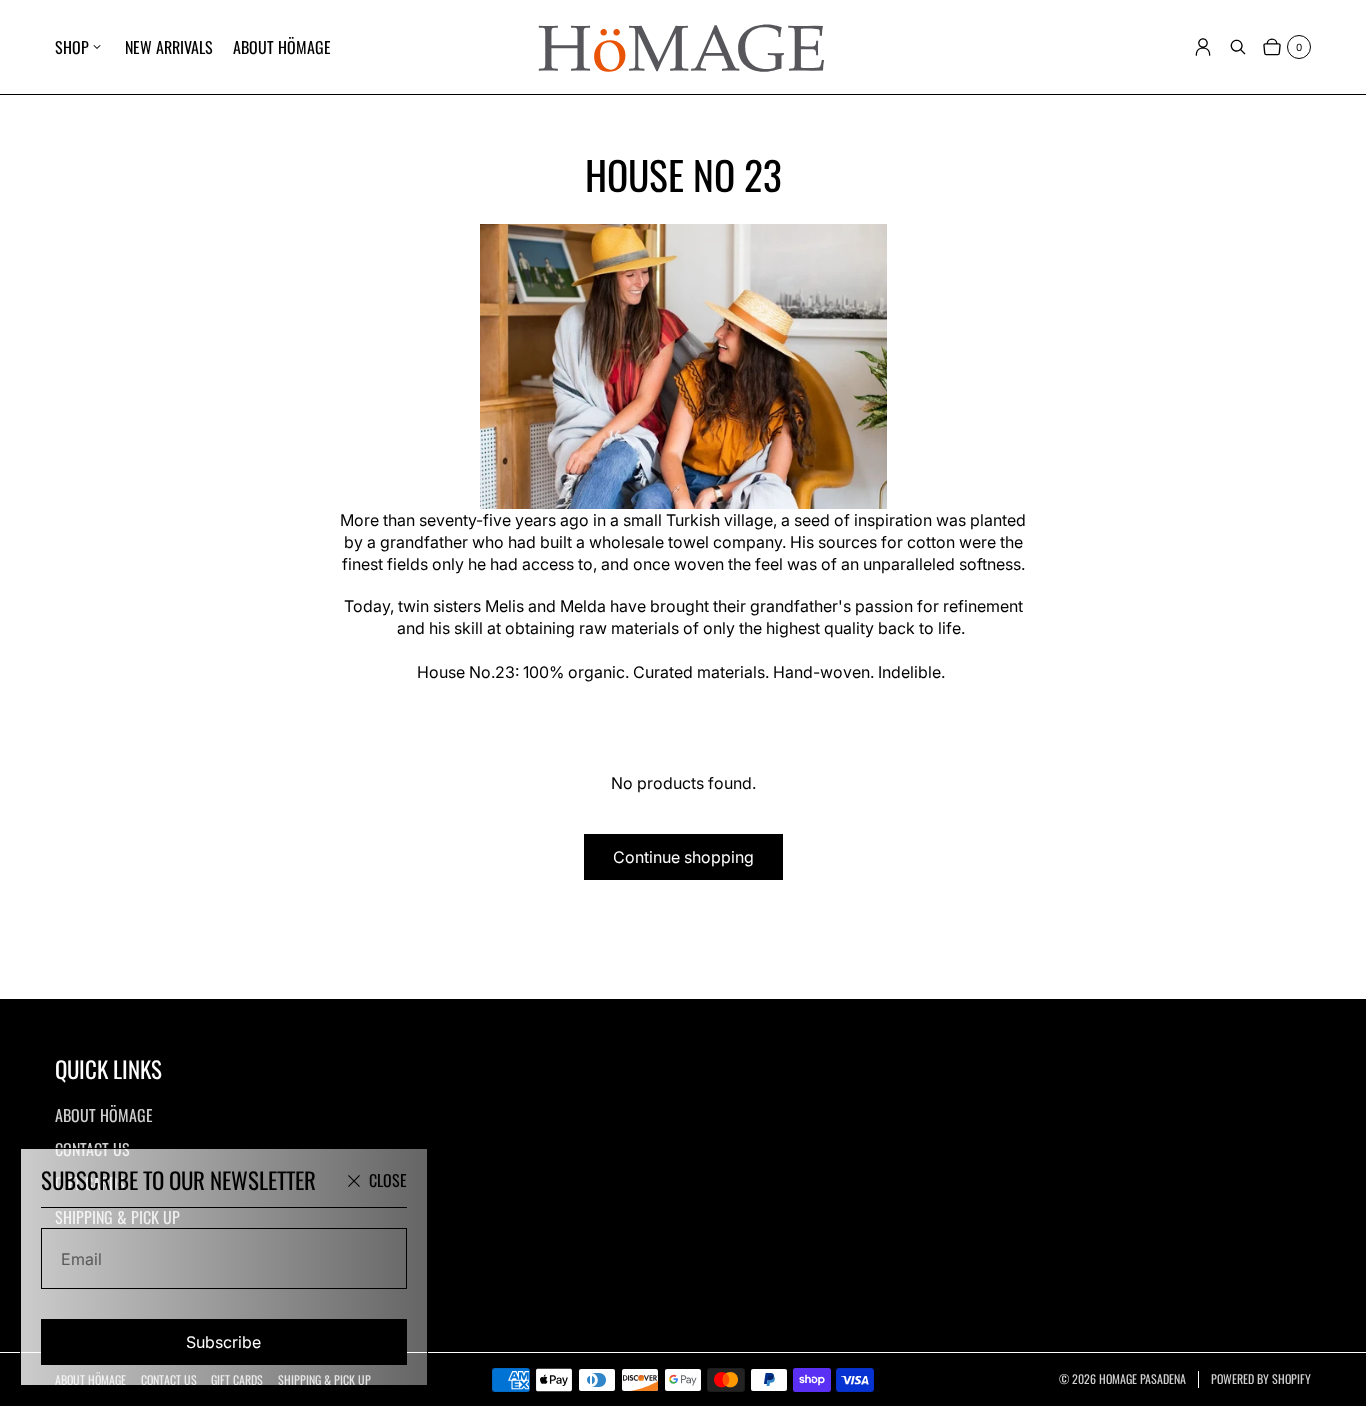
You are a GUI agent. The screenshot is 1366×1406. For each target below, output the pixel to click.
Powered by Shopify (1261, 1379)
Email (81, 1259)
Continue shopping (683, 857)
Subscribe (223, 1342)
